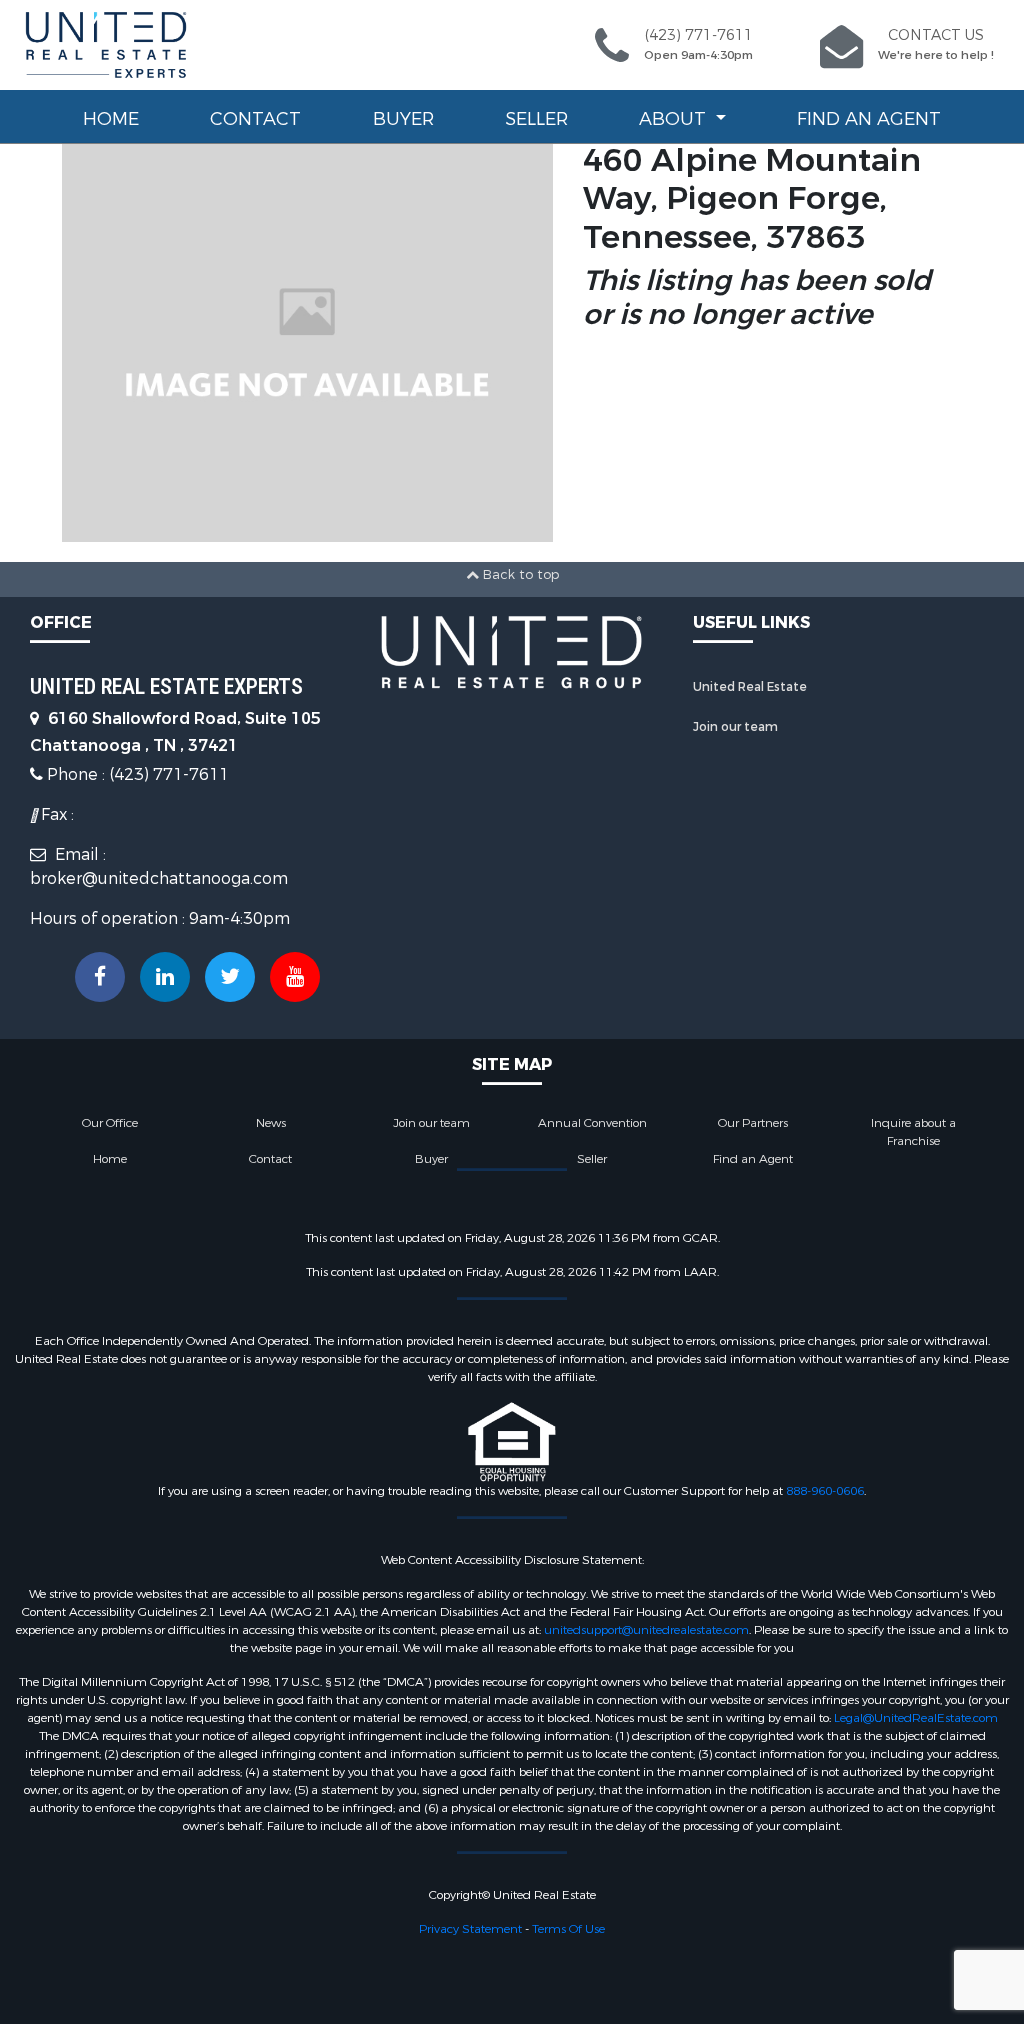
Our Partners (753, 1123)
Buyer (403, 119)
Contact (255, 119)
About (675, 119)
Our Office (110, 1123)
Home (111, 119)
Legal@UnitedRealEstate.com (916, 1718)
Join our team (735, 727)
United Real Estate (750, 687)
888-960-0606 (825, 1491)
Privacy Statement (470, 1929)
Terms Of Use (568, 1929)
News (271, 1123)
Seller (536, 119)
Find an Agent (869, 119)
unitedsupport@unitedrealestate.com (646, 1630)
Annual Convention (592, 1123)
